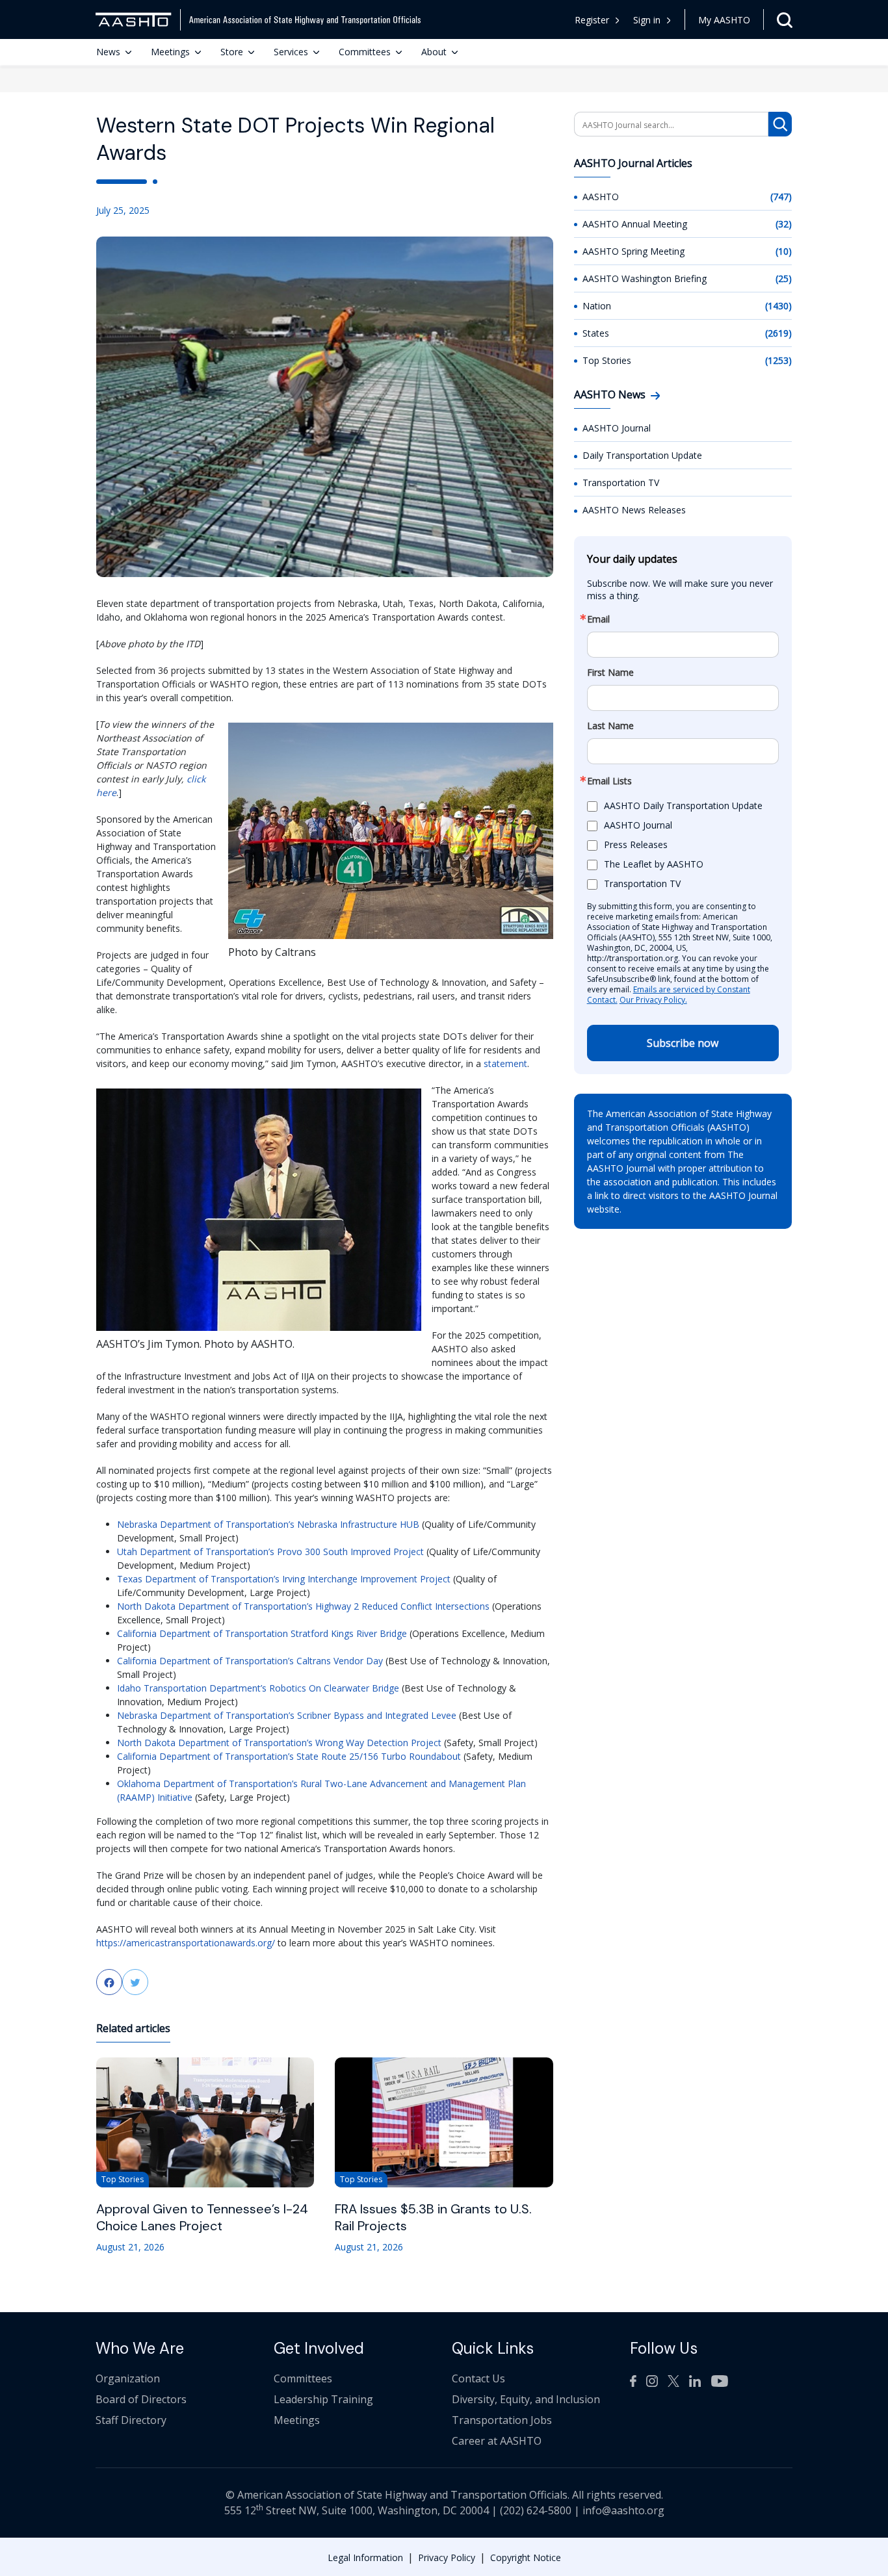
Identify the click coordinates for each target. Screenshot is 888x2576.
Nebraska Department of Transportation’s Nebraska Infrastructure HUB (268, 1524)
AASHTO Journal (617, 428)
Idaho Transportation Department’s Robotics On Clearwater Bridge (258, 1688)
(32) (784, 224)
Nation (597, 306)
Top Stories (607, 360)
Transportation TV (621, 483)
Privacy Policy (447, 2557)
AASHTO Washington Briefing (645, 278)
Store (232, 52)
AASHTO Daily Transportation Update (683, 805)
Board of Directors (141, 2399)
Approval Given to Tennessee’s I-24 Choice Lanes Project (202, 2217)
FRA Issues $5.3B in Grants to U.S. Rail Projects (433, 2217)
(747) (781, 197)
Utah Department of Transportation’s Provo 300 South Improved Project (270, 1552)
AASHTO (601, 197)
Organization (128, 2378)
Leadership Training (323, 2399)
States (596, 333)
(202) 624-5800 (536, 2510)
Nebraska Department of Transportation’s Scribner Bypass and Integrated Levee (287, 1715)
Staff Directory (131, 2420)
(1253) (778, 360)
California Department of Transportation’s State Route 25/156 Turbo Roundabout (289, 1756)
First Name (610, 673)
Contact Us (478, 2378)
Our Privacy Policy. (653, 1000)
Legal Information (365, 2557)
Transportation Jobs (502, 2420)
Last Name (610, 726)
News (108, 52)
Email (598, 619)
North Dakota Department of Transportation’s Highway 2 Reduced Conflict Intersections (303, 1606)
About (434, 52)
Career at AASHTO (497, 2441)
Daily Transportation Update (642, 455)
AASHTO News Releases (634, 510)
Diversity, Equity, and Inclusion (526, 2399)
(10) (784, 251)
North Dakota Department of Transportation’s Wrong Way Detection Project (279, 1743)
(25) (784, 278)
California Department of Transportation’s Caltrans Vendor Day (250, 1661)
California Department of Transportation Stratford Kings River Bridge (262, 1633)
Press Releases (636, 844)
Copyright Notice (526, 2557)
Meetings (170, 52)
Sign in (647, 20)
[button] (652, 20)
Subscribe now (683, 1043)
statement (505, 1063)
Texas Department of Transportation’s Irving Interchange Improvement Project (284, 1579)
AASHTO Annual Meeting (635, 224)
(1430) (778, 306)
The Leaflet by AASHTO (654, 864)
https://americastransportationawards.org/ (186, 1943)
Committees (365, 52)
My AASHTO (724, 20)
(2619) (778, 333)
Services (291, 52)
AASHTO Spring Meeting (633, 251)
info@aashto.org (623, 2510)
